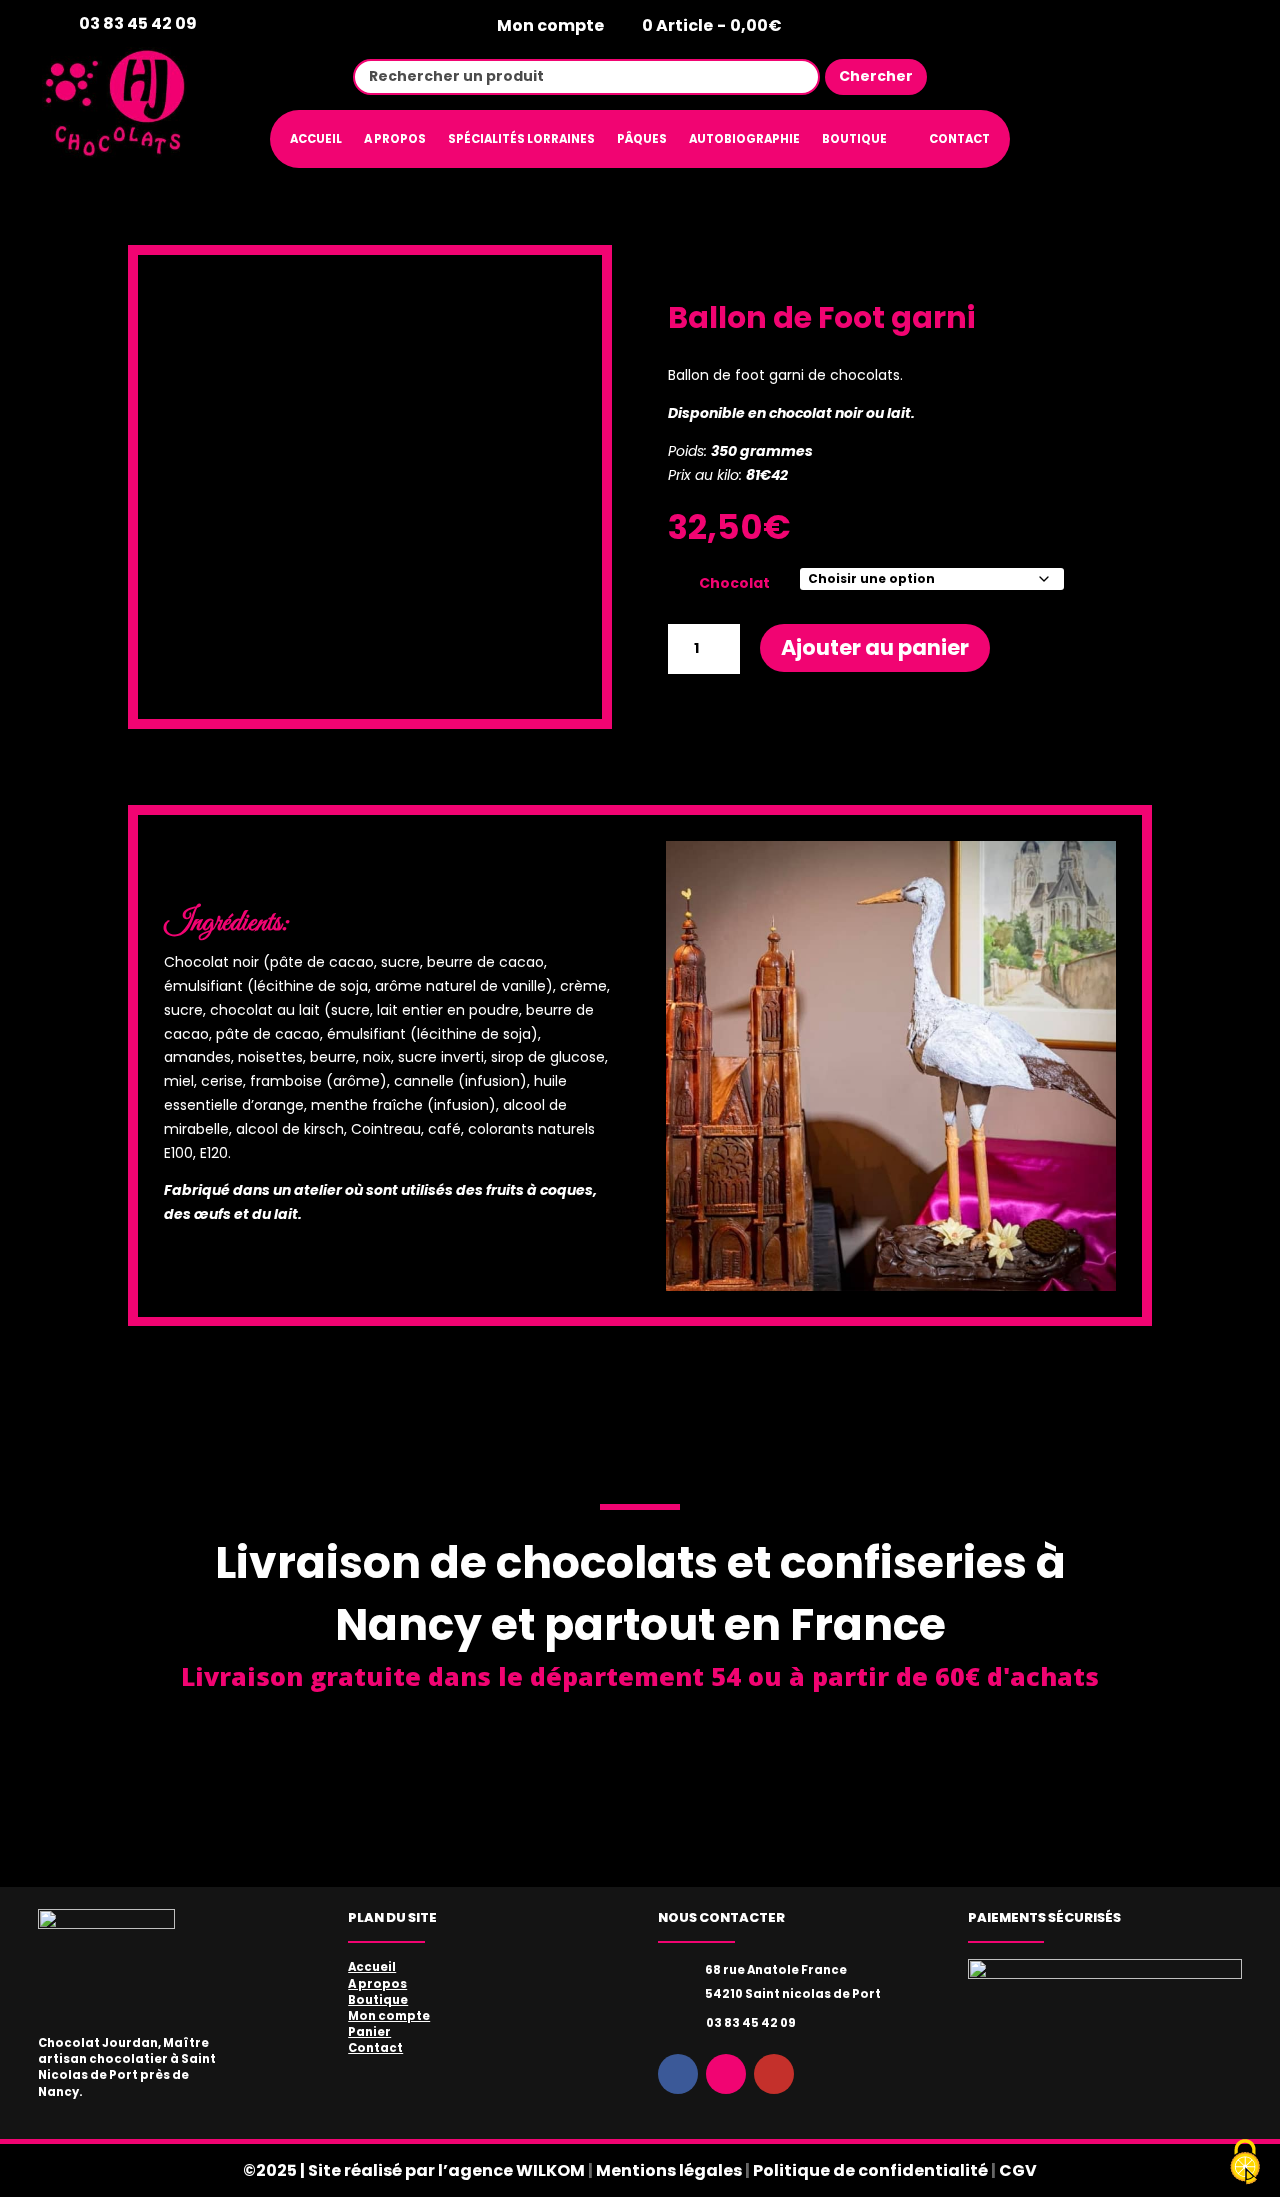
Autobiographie (744, 139)
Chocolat (734, 583)
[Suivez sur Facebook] (1117, 76)
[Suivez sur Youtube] (1225, 76)
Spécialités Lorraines (521, 139)
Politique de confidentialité (870, 2170)
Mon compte (550, 27)
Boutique (854, 139)
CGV (1018, 2170)
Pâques (642, 139)
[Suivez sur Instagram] (1171, 76)
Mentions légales (669, 2170)
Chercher (876, 76)
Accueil (316, 139)
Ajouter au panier (875, 647)
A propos (395, 139)
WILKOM (550, 2170)
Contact (959, 139)
